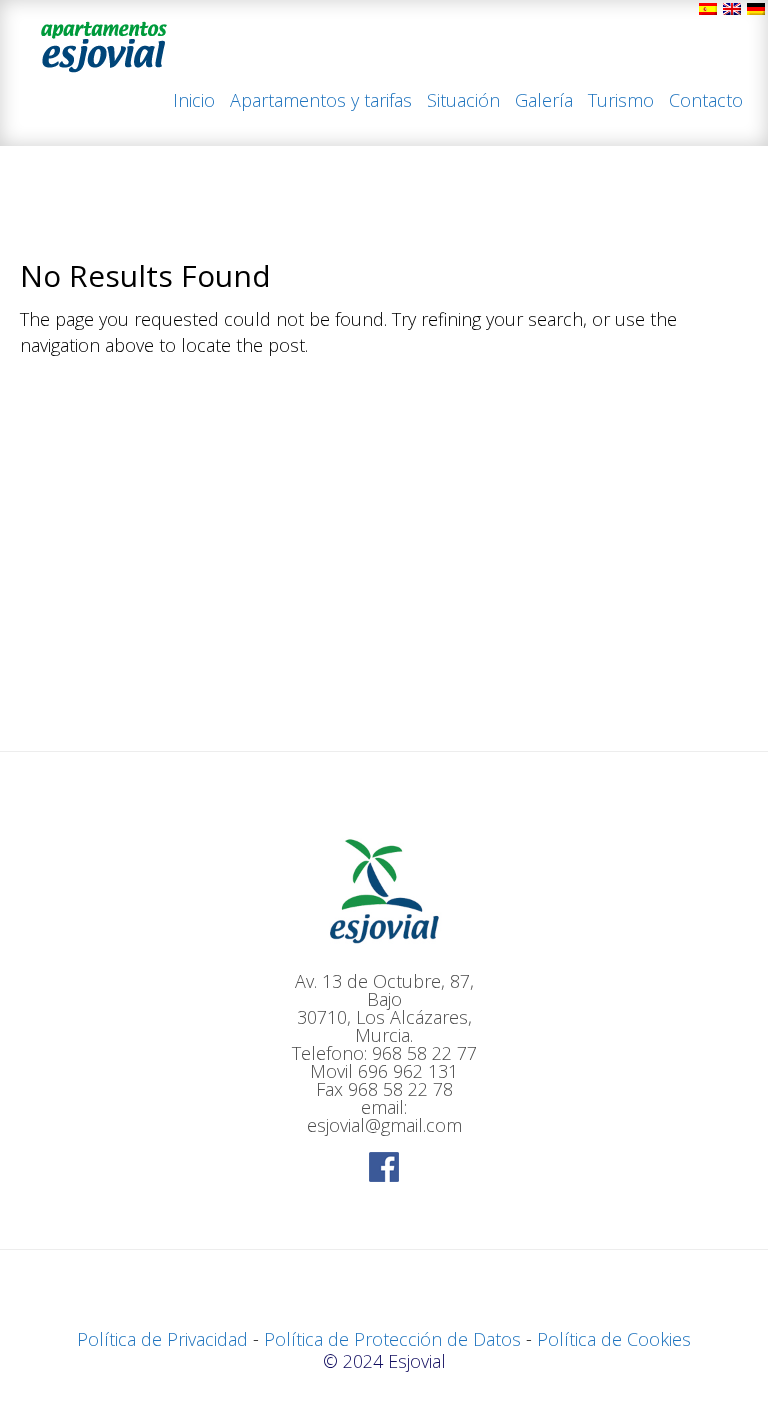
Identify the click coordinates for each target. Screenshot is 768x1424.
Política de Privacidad (162, 1339)
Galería (544, 101)
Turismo (621, 101)
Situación (463, 101)
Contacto (706, 101)
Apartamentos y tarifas (321, 101)
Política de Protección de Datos (392, 1339)
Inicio (194, 101)
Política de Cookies (614, 1339)
